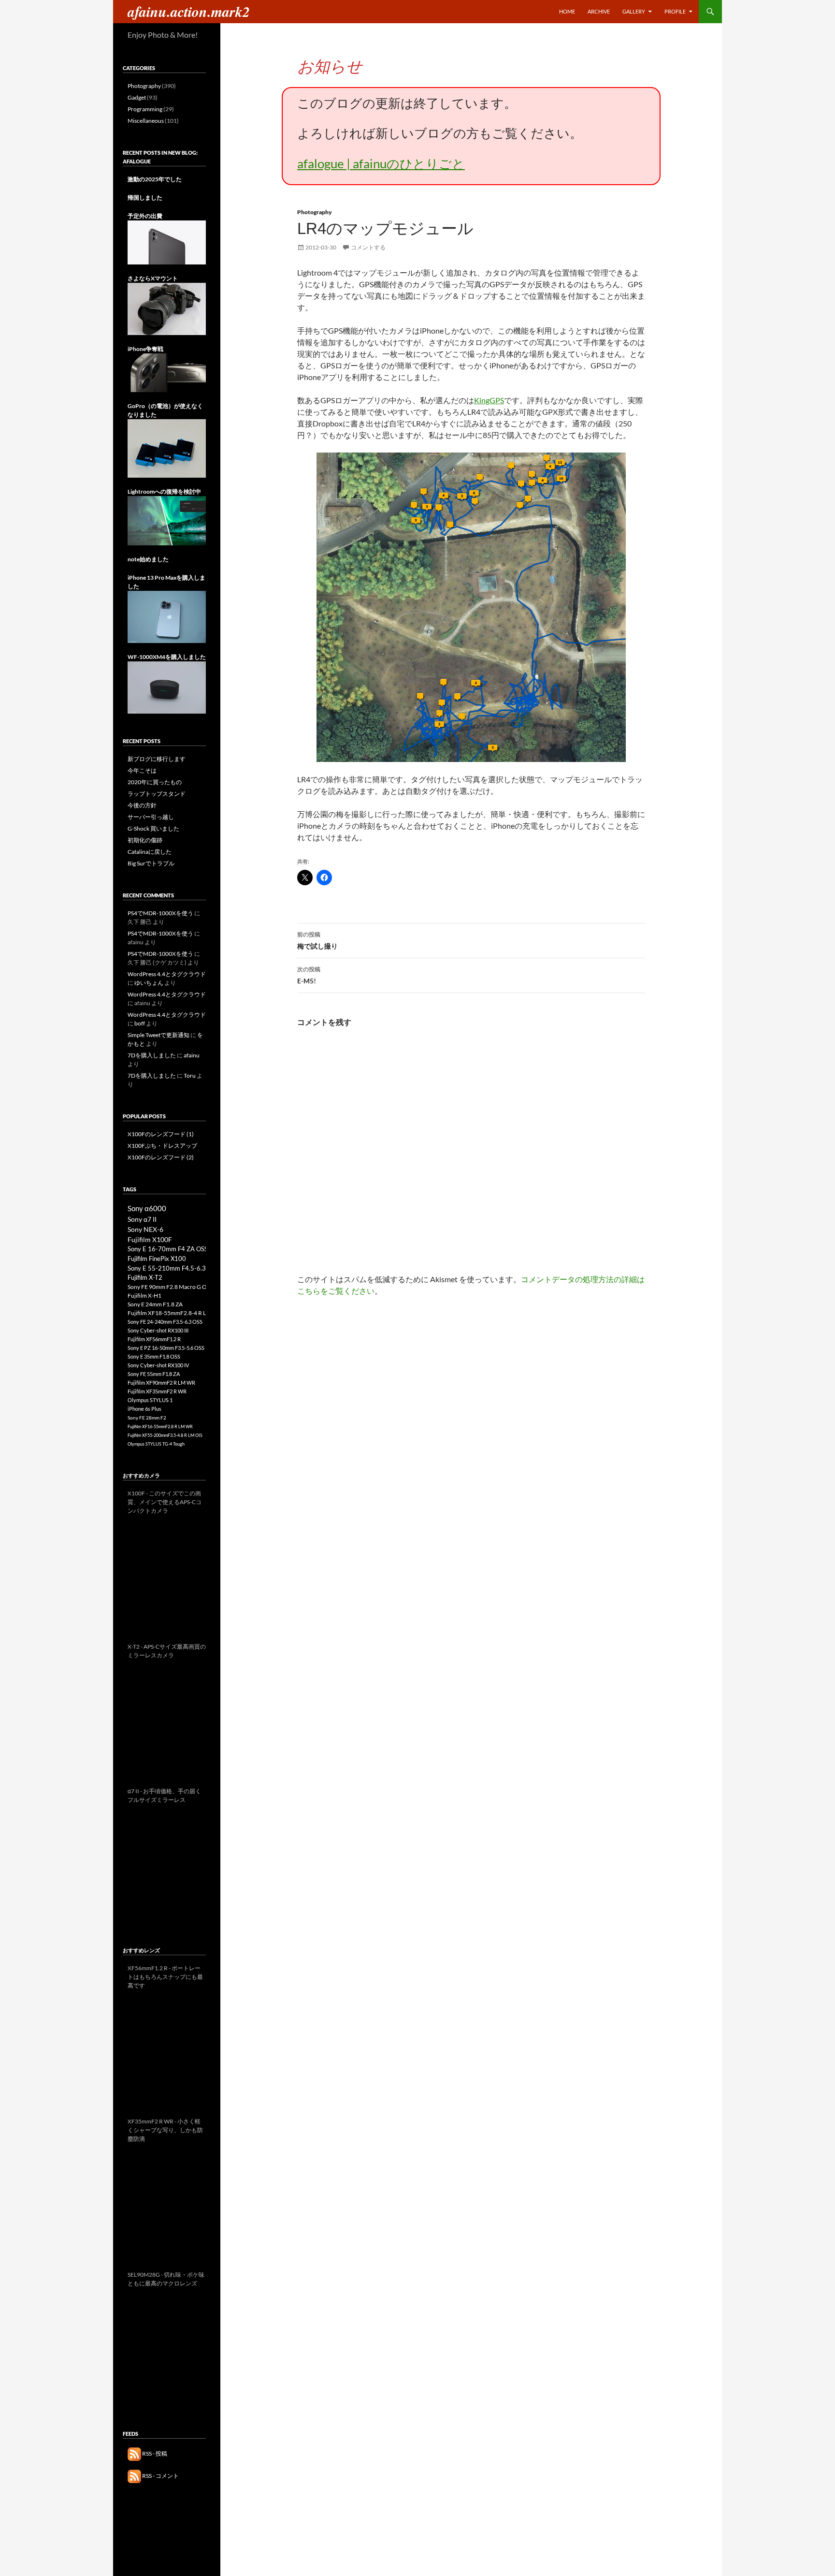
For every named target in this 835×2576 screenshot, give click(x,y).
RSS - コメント (160, 2476)
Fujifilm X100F (150, 1239)
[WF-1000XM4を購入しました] (167, 687)
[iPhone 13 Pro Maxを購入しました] (167, 616)
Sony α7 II (142, 1219)
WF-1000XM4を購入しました (167, 657)
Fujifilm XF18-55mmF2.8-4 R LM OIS (175, 1313)
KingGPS (489, 400)
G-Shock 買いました (153, 828)
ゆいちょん (149, 983)
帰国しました (145, 198)
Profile (675, 11)
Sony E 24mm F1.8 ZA (155, 1304)
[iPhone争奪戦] (167, 372)
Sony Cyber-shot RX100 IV (158, 1365)
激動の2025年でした (155, 179)
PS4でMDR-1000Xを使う (160, 913)
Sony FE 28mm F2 (147, 1418)
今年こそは (142, 770)
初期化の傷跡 (145, 840)
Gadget (137, 97)
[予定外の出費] (167, 242)
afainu (192, 1055)
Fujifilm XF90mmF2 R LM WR (161, 1383)
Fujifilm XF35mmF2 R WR (157, 1391)
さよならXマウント (153, 278)
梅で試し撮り (317, 940)
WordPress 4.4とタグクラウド (167, 974)
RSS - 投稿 (154, 2453)
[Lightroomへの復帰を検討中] (167, 520)
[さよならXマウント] (167, 308)
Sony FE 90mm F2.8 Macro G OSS (170, 1287)
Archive (599, 11)
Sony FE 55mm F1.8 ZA (154, 1374)
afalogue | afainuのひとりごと (381, 163)
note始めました (148, 559)
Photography (315, 212)
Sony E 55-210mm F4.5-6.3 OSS (173, 1268)
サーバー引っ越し (151, 817)
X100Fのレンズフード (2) (161, 1157)
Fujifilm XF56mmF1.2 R (154, 1339)
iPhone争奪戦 (145, 349)
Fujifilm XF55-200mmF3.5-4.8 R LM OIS (165, 1435)
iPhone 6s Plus (144, 1409)
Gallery (634, 11)
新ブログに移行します (157, 759)
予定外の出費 (145, 216)
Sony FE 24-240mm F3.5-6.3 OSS (165, 1322)
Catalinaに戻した (150, 852)
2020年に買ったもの (155, 782)
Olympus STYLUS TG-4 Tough (156, 1444)
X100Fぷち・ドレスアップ (162, 1146)
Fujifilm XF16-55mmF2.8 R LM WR (160, 1427)
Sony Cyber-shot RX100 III (158, 1330)
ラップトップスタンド (157, 794)
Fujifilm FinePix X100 (157, 1259)
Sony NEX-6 (145, 1229)
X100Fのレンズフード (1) (161, 1134)
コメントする (368, 247)
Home (567, 11)
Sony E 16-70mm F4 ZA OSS (168, 1249)
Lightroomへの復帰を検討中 (164, 491)
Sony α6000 (147, 1208)
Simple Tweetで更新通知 (158, 1035)
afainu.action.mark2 (189, 12)
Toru (190, 1076)
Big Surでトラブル (151, 863)
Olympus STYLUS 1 (150, 1400)
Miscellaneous (146, 121)
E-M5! (309, 975)
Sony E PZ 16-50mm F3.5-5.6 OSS (166, 1348)
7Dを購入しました (152, 1055)
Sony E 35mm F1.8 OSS (154, 1356)
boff (140, 1023)
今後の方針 (142, 805)
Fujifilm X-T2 (145, 1278)
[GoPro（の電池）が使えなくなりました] (167, 448)
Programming (145, 109)
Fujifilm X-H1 (144, 1295)
